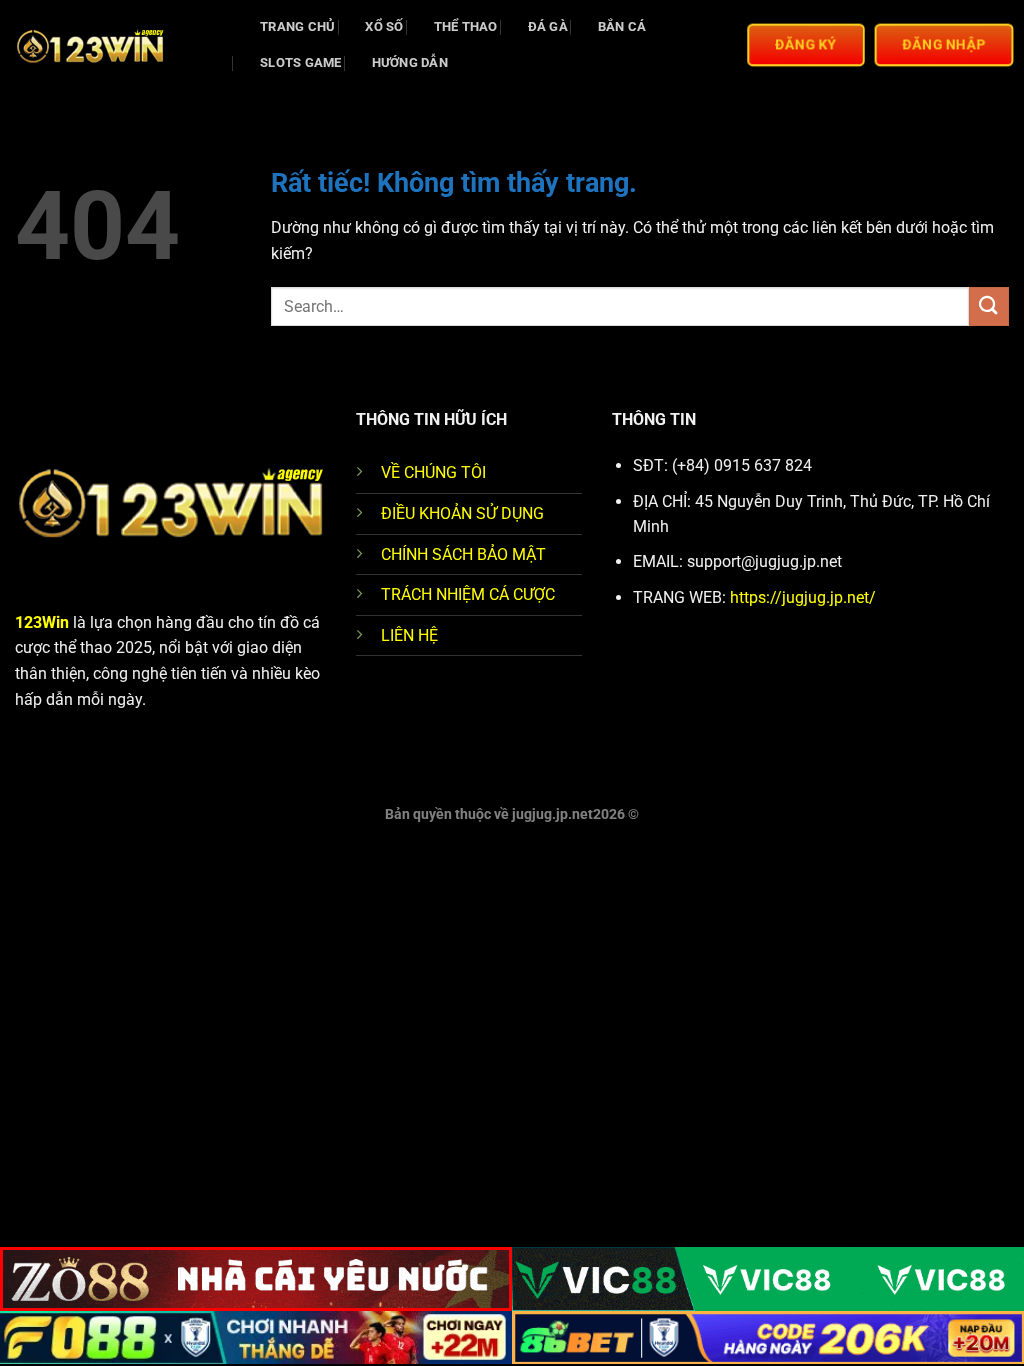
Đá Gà (548, 26)
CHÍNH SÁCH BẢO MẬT (463, 554)
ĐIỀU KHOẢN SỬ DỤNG (462, 513)
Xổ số (384, 26)
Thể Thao (466, 26)
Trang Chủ (297, 26)
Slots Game (301, 62)
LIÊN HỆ (409, 635)
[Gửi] (989, 306)
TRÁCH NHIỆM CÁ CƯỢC (468, 594)
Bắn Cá (622, 26)
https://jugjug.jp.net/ (803, 597)
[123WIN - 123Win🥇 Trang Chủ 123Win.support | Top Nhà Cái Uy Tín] (115, 45)
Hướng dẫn (410, 62)
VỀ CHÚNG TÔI (433, 472)
